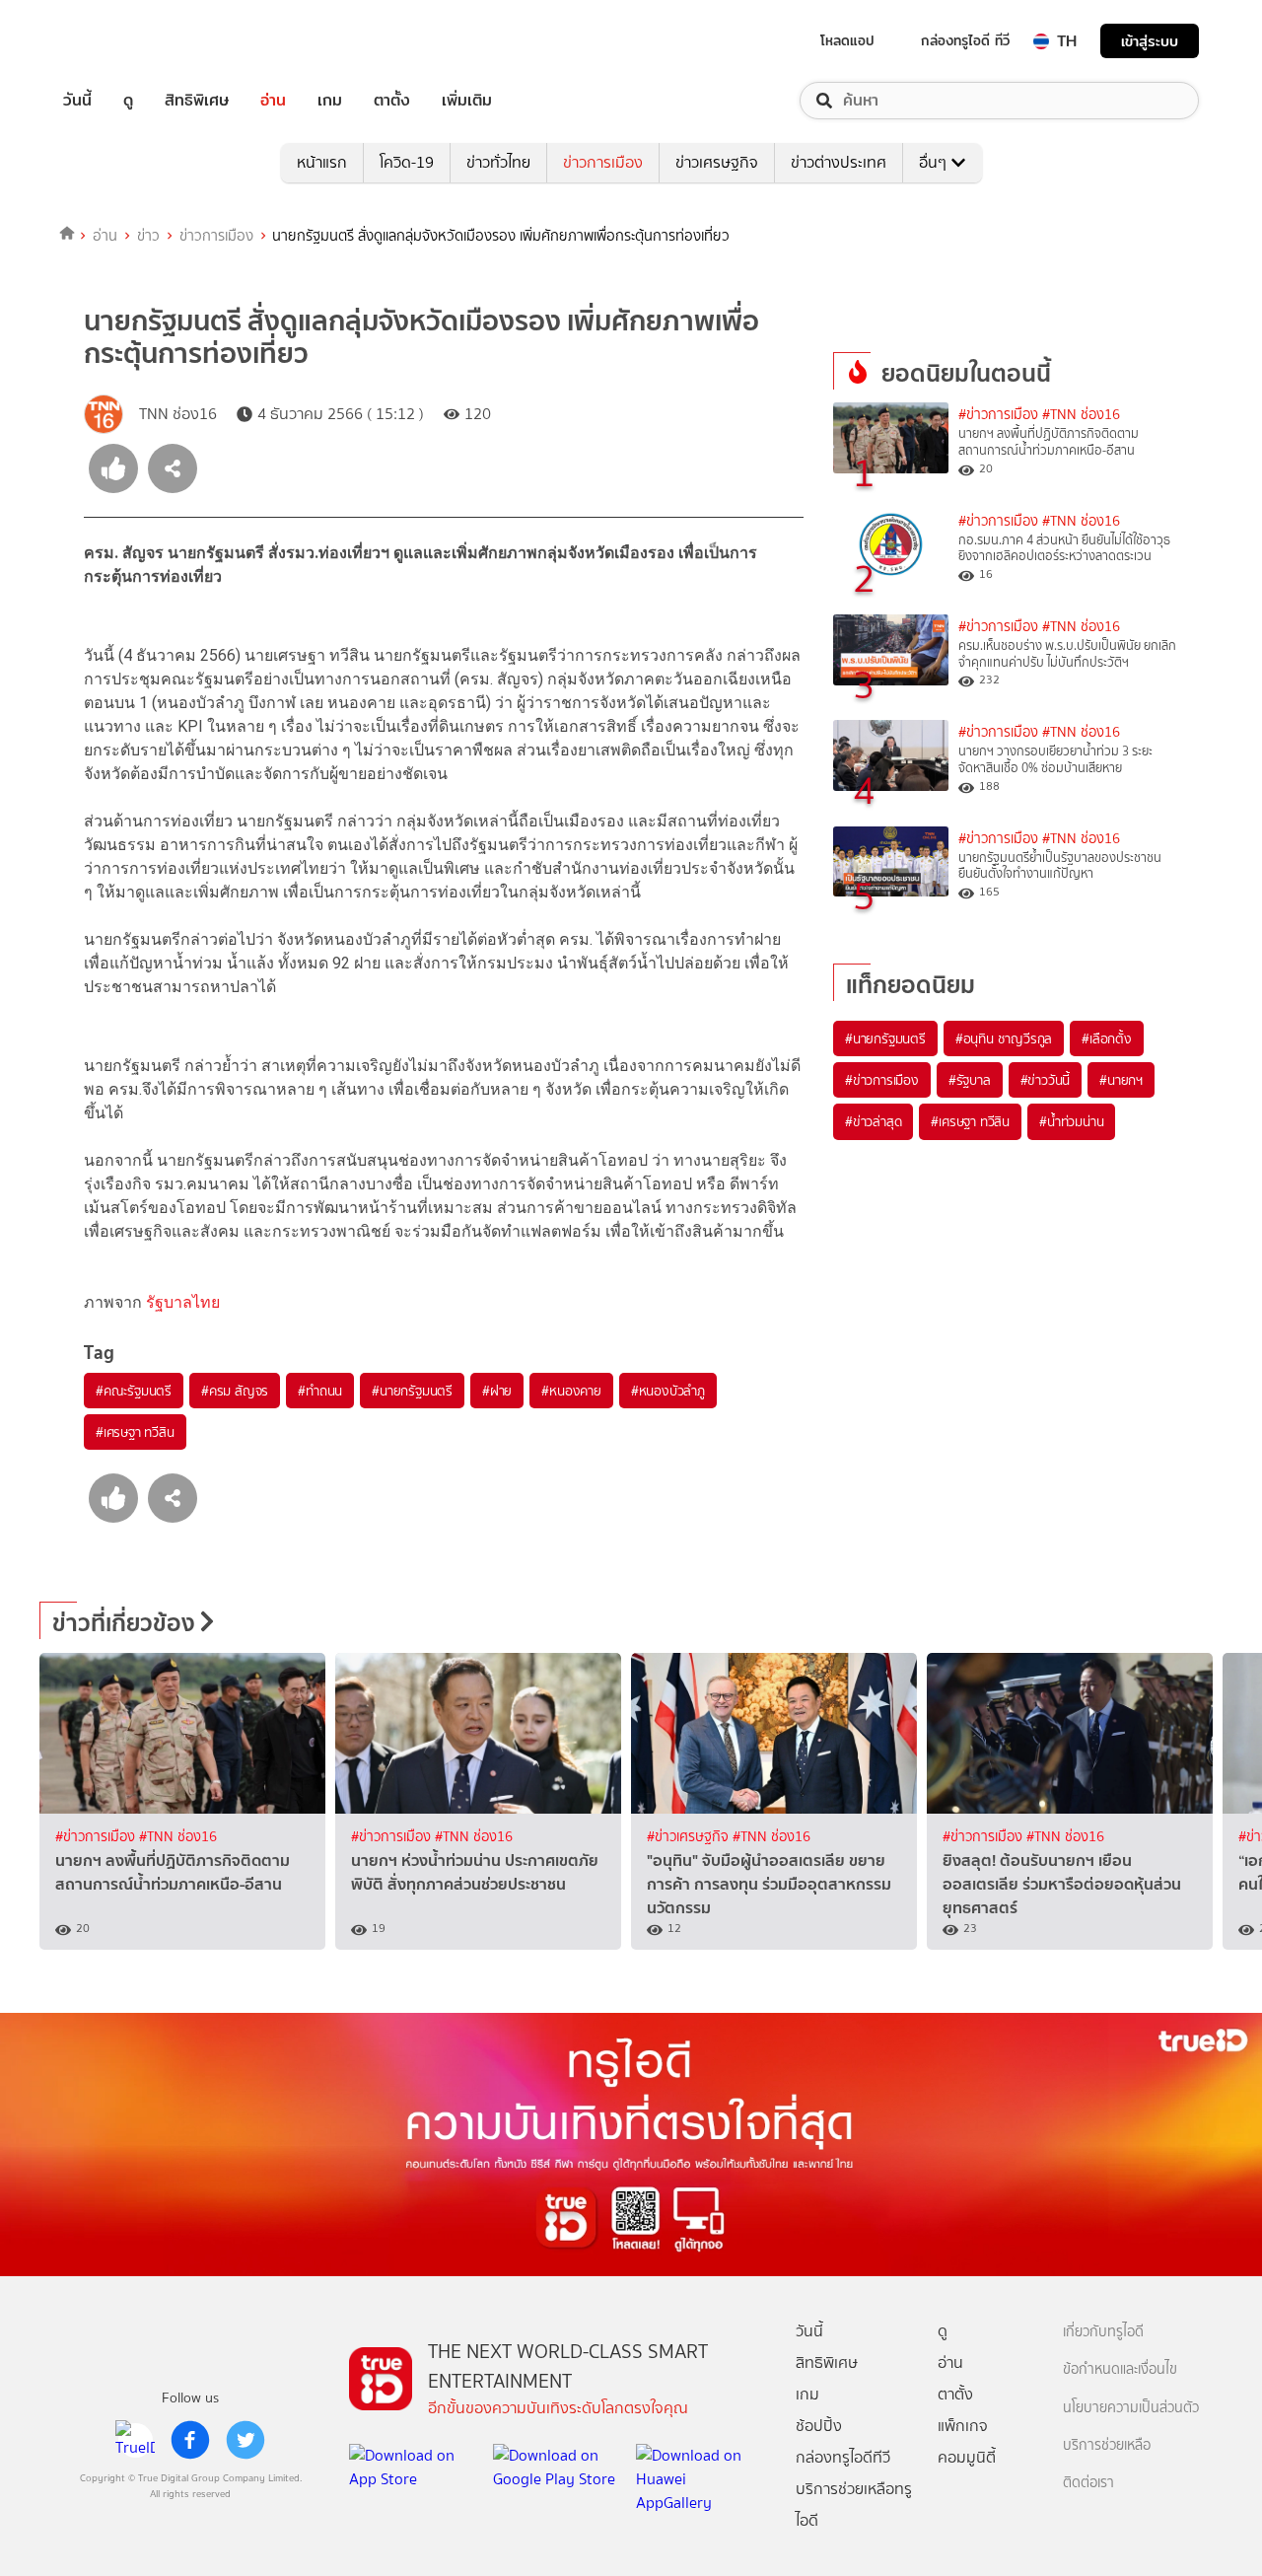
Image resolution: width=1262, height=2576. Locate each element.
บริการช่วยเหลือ (1107, 2445)
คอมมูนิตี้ (967, 2457)
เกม (330, 101)
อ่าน (273, 101)
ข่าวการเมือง (603, 162)
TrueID (122, 41)
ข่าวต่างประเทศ (839, 162)
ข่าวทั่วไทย (498, 162)
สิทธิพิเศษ (197, 101)
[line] (135, 2440)
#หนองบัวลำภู (668, 1391)
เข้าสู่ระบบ (1150, 41)
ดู (128, 101)
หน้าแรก (322, 162)
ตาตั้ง (392, 101)
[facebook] (190, 2440)
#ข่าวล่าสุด (873, 1121)
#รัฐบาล (970, 1080)
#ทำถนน (320, 1391)
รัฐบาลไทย (183, 1302)
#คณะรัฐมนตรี (134, 1391)
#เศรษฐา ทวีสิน (135, 1432)
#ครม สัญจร (235, 1391)
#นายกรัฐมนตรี (412, 1391)
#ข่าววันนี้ (1046, 1080)
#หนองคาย (571, 1391)
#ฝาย (497, 1391)
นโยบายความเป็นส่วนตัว (1131, 2408)
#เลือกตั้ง (1107, 1038)
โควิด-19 (407, 162)
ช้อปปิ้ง (819, 2426)
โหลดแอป (847, 40)
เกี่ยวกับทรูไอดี (1103, 2332)
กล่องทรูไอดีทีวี (843, 2457)
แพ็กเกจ (963, 2426)
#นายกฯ (1121, 1080)
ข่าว (148, 236)
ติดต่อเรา (1088, 2483)
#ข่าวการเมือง (998, 415)
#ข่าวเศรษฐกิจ (690, 1837)
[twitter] (245, 2440)
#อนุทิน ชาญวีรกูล (1004, 1038)
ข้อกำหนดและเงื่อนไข (1120, 2369)
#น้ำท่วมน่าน (1071, 1121)
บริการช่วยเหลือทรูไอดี (854, 2504)
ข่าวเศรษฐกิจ (717, 162)
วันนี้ (77, 101)
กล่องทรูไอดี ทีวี (965, 40)
